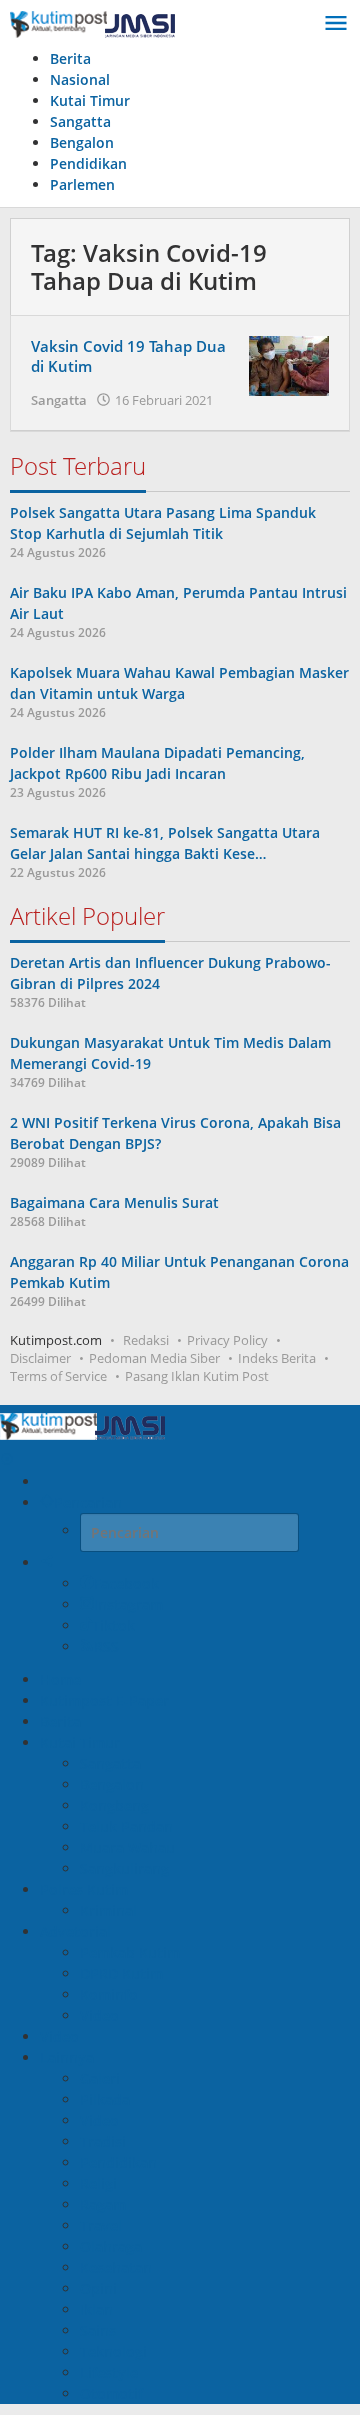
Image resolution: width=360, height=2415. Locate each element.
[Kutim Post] (92, 23)
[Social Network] (47, 1562)
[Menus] (336, 24)
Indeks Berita (277, 1358)
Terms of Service (58, 1376)
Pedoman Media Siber (154, 1358)
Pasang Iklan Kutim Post (197, 1376)
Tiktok (113, 1625)
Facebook (126, 1583)
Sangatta (59, 400)
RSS (106, 1646)
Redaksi (146, 1340)
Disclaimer (40, 1358)
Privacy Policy (227, 1340)
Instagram (128, 1604)
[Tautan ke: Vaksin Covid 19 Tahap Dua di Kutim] (289, 363)
